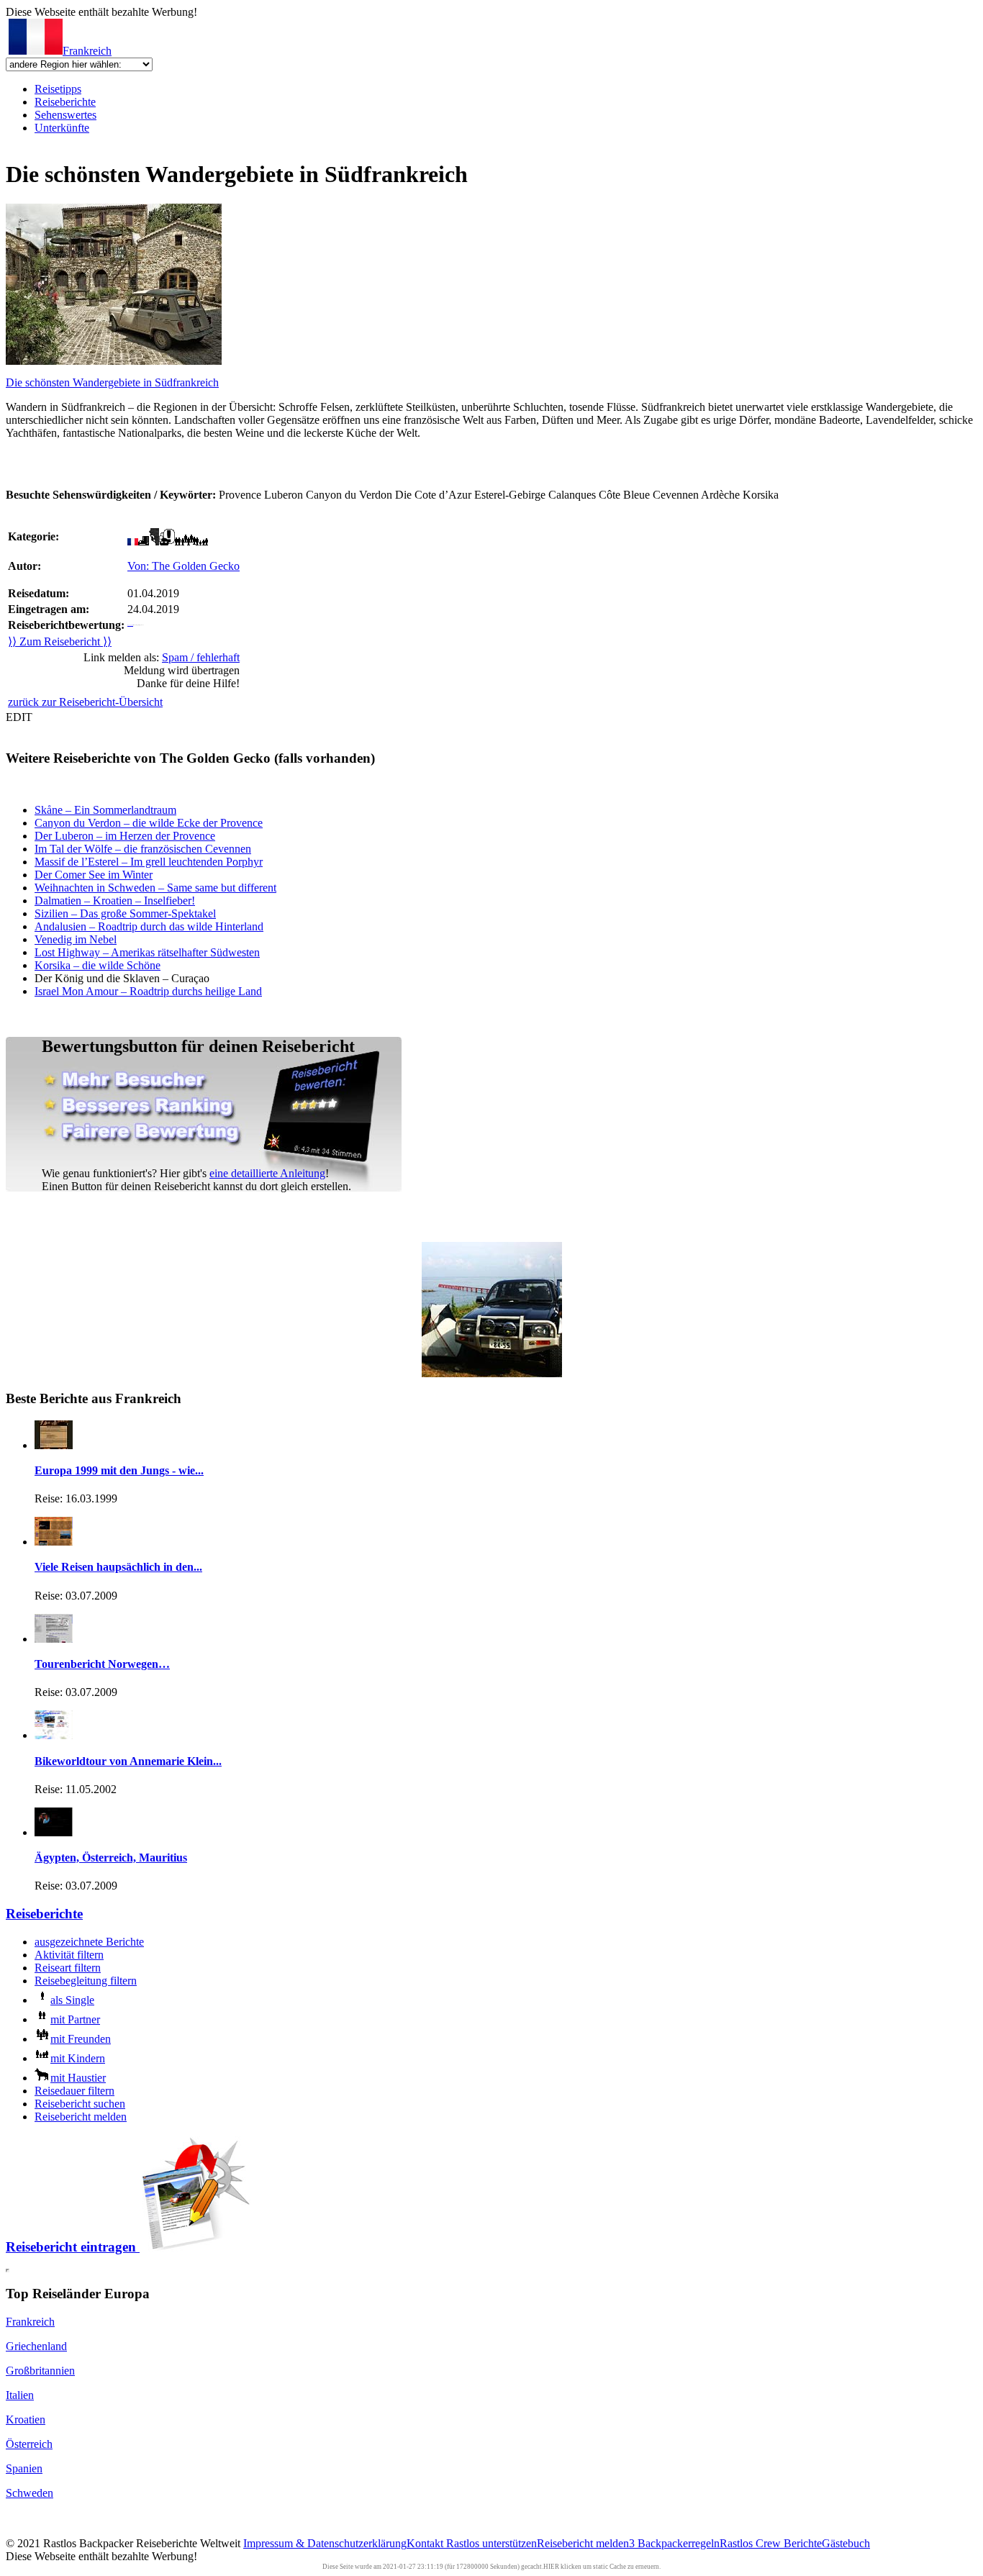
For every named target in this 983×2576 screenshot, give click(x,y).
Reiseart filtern (68, 1968)
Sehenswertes (65, 115)
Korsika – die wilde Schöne (98, 965)
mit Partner (75, 2019)
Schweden (30, 2493)
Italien (20, 2395)
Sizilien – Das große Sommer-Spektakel (125, 913)
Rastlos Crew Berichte (771, 2543)
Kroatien (26, 2419)
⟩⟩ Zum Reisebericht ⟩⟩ (60, 641)
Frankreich (87, 51)
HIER (551, 2567)
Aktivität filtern (69, 1955)
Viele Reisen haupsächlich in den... (118, 1567)
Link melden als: (162, 657)
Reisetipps (58, 89)
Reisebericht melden (81, 2117)
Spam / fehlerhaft (201, 657)
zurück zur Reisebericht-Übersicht (85, 702)
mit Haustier (78, 2078)
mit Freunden (81, 2039)
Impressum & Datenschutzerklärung (325, 2543)
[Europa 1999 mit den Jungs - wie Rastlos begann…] (54, 1445)
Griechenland (36, 2346)
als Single (72, 2000)
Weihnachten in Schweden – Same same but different (155, 888)
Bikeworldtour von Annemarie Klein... (128, 1761)
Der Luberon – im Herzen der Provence (125, 836)
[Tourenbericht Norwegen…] (54, 1639)
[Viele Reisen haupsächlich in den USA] (54, 1542)
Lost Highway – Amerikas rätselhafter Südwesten (147, 952)
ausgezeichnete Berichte (89, 1942)
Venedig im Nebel (76, 939)
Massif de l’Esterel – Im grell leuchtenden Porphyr (149, 862)
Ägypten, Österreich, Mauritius (111, 1858)
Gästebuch (846, 2543)
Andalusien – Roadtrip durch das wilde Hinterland (149, 926)
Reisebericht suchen (80, 2104)
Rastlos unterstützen (491, 2543)
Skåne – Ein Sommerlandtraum (105, 810)
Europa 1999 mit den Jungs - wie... (119, 1470)
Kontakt (426, 2543)
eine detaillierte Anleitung (267, 1173)
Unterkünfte (62, 128)
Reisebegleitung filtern (86, 1981)
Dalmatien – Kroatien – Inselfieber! (115, 901)
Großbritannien (40, 2371)
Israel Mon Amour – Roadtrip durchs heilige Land (148, 991)
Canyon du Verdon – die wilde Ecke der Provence (149, 823)
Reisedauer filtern (74, 2091)
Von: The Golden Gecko (184, 566)
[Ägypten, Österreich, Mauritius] (54, 1832)
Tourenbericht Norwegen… (102, 1664)
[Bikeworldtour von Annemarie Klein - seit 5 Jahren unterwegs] (54, 1735)
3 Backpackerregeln (674, 2543)
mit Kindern (78, 2058)
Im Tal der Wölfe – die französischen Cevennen (143, 849)
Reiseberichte (65, 102)
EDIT (19, 717)
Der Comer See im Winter (94, 875)
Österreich (29, 2444)
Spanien (24, 2468)
